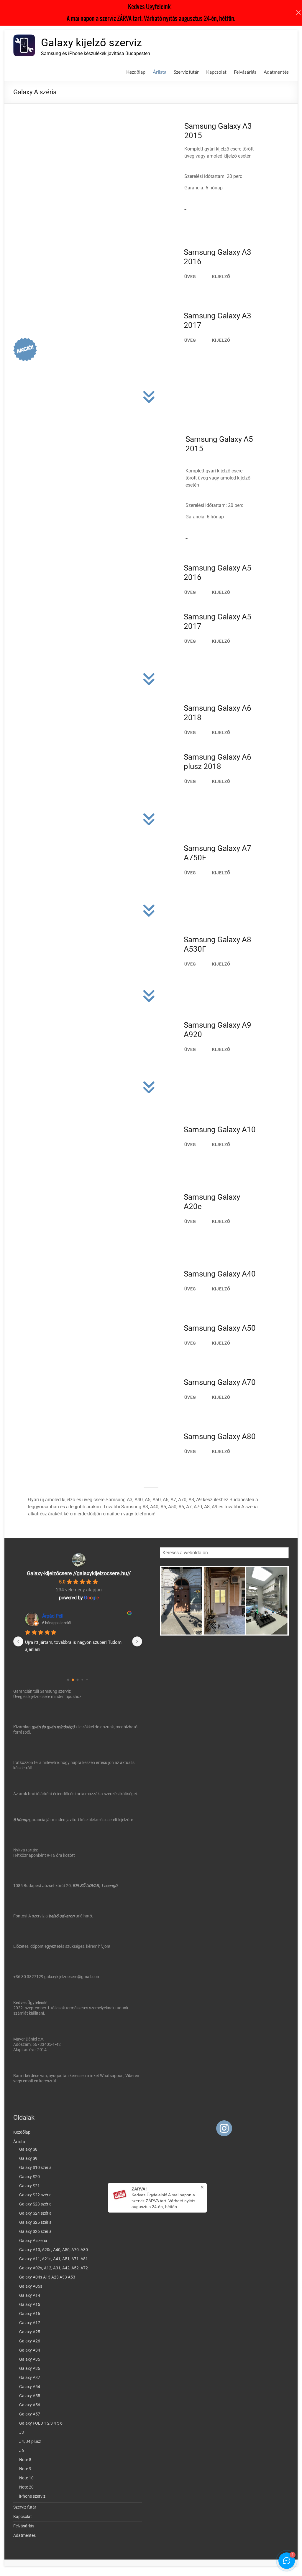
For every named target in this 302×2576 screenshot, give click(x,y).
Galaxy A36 (30, 2368)
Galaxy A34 (30, 2350)
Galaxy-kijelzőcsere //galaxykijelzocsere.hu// (79, 1573)
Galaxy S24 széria (35, 2213)
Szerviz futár (186, 72)
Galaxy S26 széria (35, 2231)
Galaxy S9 (28, 2158)
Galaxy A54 (30, 2387)
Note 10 (26, 2478)
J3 (22, 2432)
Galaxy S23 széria (35, 2204)
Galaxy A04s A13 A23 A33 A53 (47, 2277)
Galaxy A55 (30, 2396)
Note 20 (26, 2487)
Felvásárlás (245, 72)
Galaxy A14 (30, 2295)
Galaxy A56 (30, 2405)
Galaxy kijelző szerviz (91, 43)
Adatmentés (276, 72)
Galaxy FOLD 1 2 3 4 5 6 (41, 2423)
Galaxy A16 (30, 2314)
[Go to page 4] (87, 1680)
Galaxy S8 (28, 2149)
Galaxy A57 (30, 2414)
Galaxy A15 (30, 2304)
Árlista (160, 72)
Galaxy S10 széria (35, 2167)
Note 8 (25, 2460)
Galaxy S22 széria (35, 2195)
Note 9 (25, 2469)
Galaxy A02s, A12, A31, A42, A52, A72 (54, 2268)
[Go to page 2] (78, 1680)
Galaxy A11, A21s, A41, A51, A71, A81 (54, 2259)
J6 (22, 2451)
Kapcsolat (216, 72)
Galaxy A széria (33, 2241)
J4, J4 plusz (30, 2441)
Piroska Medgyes (60, 1616)
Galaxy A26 (30, 2341)
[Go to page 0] (68, 1680)
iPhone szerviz (32, 2496)
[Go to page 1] (73, 1680)
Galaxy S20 (29, 2177)
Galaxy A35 (30, 2359)
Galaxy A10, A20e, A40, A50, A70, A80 (54, 2250)
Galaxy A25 (30, 2332)
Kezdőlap (136, 72)
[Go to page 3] (82, 1680)
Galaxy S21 (29, 2186)
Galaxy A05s (31, 2286)
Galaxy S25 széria (35, 2222)
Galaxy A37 (30, 2377)
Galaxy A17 (30, 2323)
